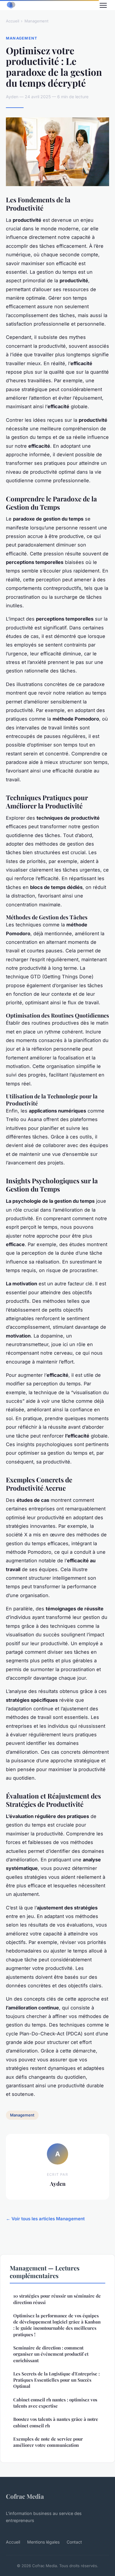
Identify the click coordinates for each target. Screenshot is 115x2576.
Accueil (13, 21)
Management (36, 21)
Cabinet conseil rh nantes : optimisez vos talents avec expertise (55, 2403)
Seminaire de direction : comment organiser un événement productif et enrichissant (51, 2354)
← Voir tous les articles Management (45, 2219)
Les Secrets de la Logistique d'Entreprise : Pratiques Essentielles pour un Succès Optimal (56, 2380)
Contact (74, 2542)
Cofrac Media (25, 2496)
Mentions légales (43, 2542)
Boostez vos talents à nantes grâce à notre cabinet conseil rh (56, 2422)
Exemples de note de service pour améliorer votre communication (48, 2442)
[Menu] (103, 5)
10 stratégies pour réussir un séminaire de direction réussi (57, 2299)
